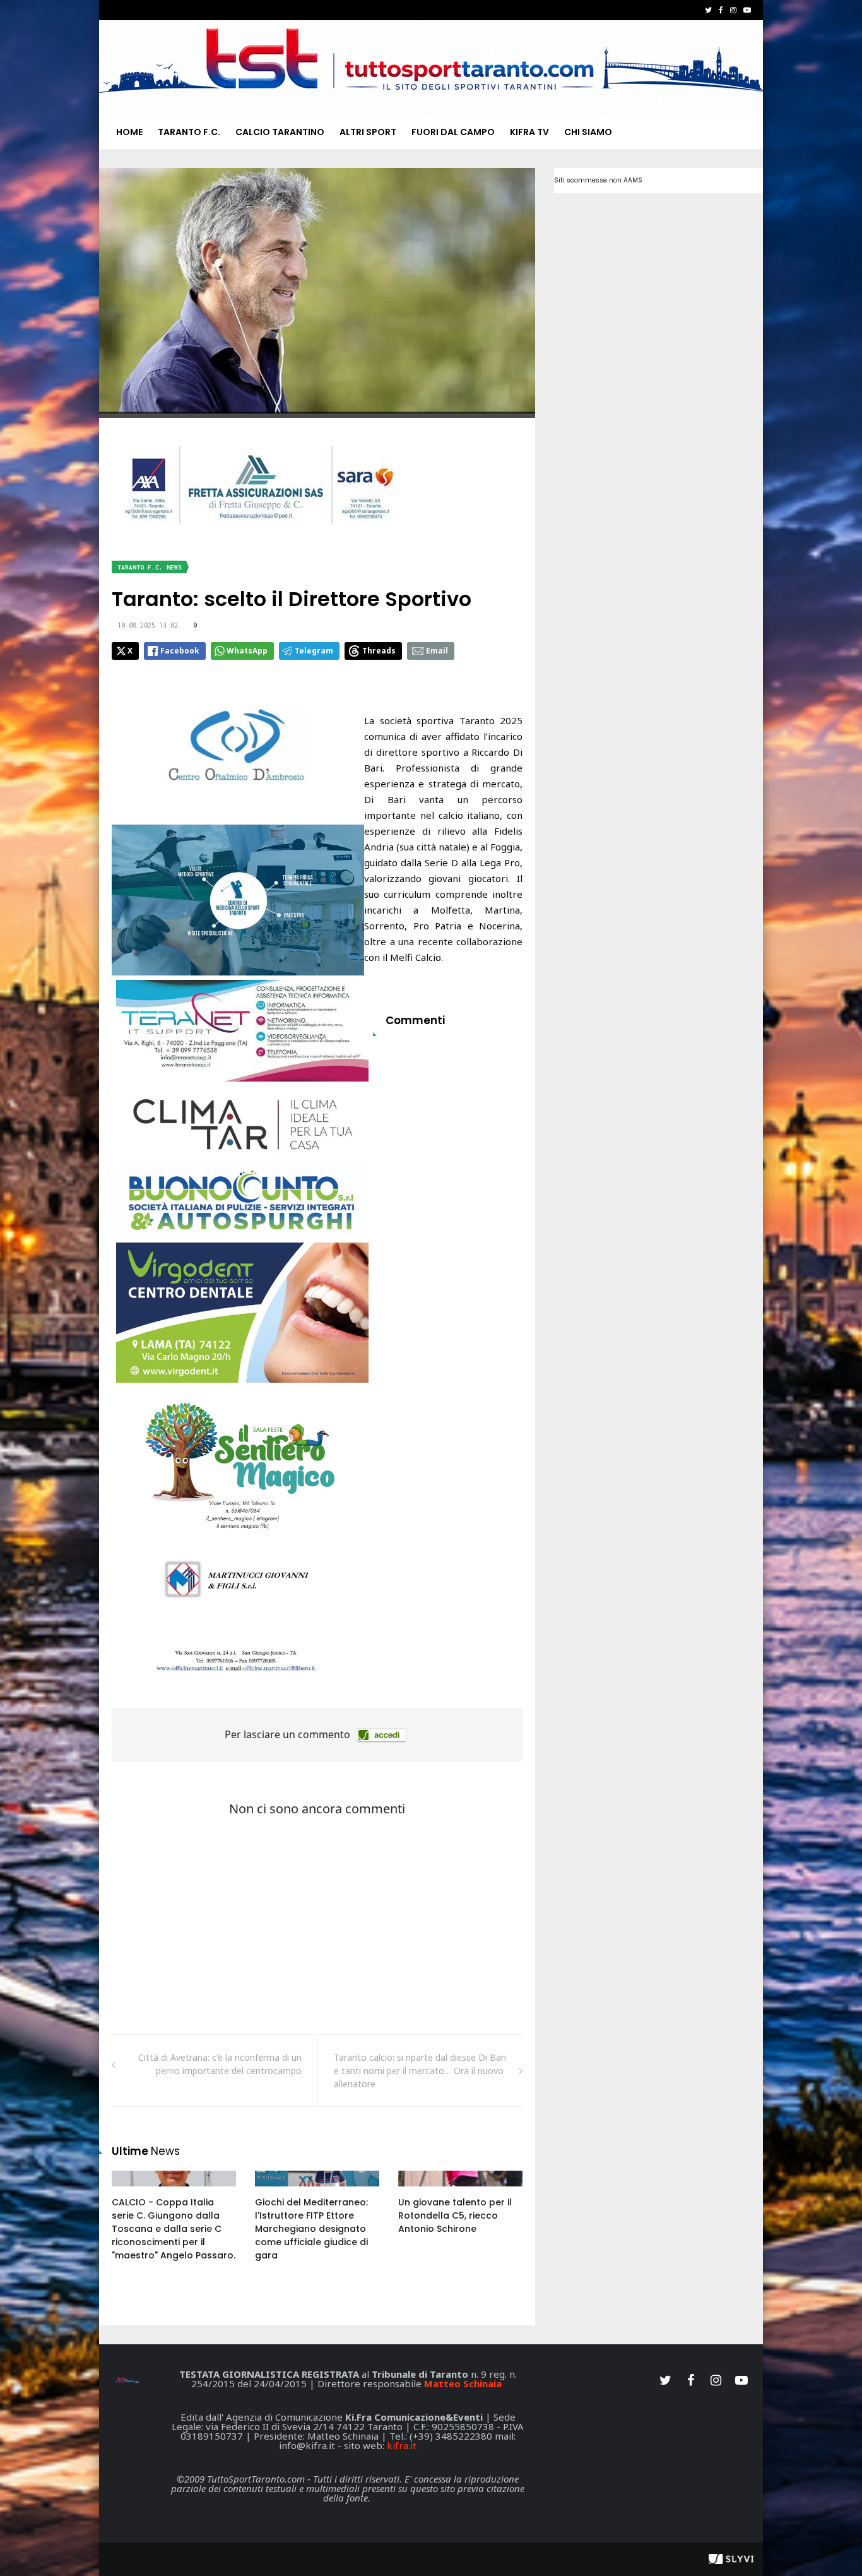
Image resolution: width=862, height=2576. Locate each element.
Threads (379, 651)
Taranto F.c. (189, 132)
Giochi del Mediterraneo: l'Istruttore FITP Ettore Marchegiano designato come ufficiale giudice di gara (311, 2229)
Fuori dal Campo (453, 132)
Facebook (180, 651)
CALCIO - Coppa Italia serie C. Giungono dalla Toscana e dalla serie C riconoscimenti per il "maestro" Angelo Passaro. (174, 2229)
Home (129, 132)
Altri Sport (368, 132)
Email (437, 651)
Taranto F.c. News (150, 567)
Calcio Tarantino (280, 132)
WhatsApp (247, 651)
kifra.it (402, 2445)
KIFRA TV (529, 132)
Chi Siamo (588, 132)
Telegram (314, 651)
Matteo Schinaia (463, 2383)
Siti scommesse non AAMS (598, 180)
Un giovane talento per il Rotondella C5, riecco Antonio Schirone (455, 2215)
